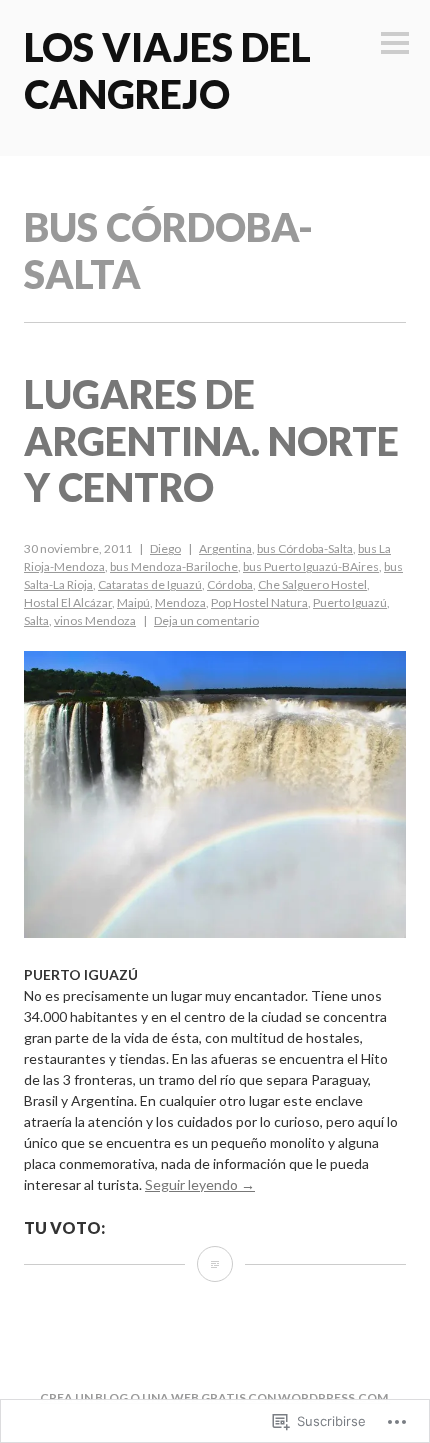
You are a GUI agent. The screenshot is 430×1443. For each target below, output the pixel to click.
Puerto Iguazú (350, 602)
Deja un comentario (206, 620)
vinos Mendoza (95, 620)
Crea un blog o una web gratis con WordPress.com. (215, 1397)
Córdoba (230, 584)
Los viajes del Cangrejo (167, 70)
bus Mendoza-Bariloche (174, 566)
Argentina (225, 548)
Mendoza (180, 602)
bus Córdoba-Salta (305, 548)
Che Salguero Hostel (312, 584)
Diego (165, 548)
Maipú (133, 602)
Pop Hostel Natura (259, 602)
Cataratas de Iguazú (150, 584)
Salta (36, 620)
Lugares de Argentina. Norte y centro (211, 441)
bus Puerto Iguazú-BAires (311, 566)
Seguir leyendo (200, 1184)
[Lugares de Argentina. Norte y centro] (215, 1264)
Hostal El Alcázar (68, 602)
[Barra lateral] (395, 44)
